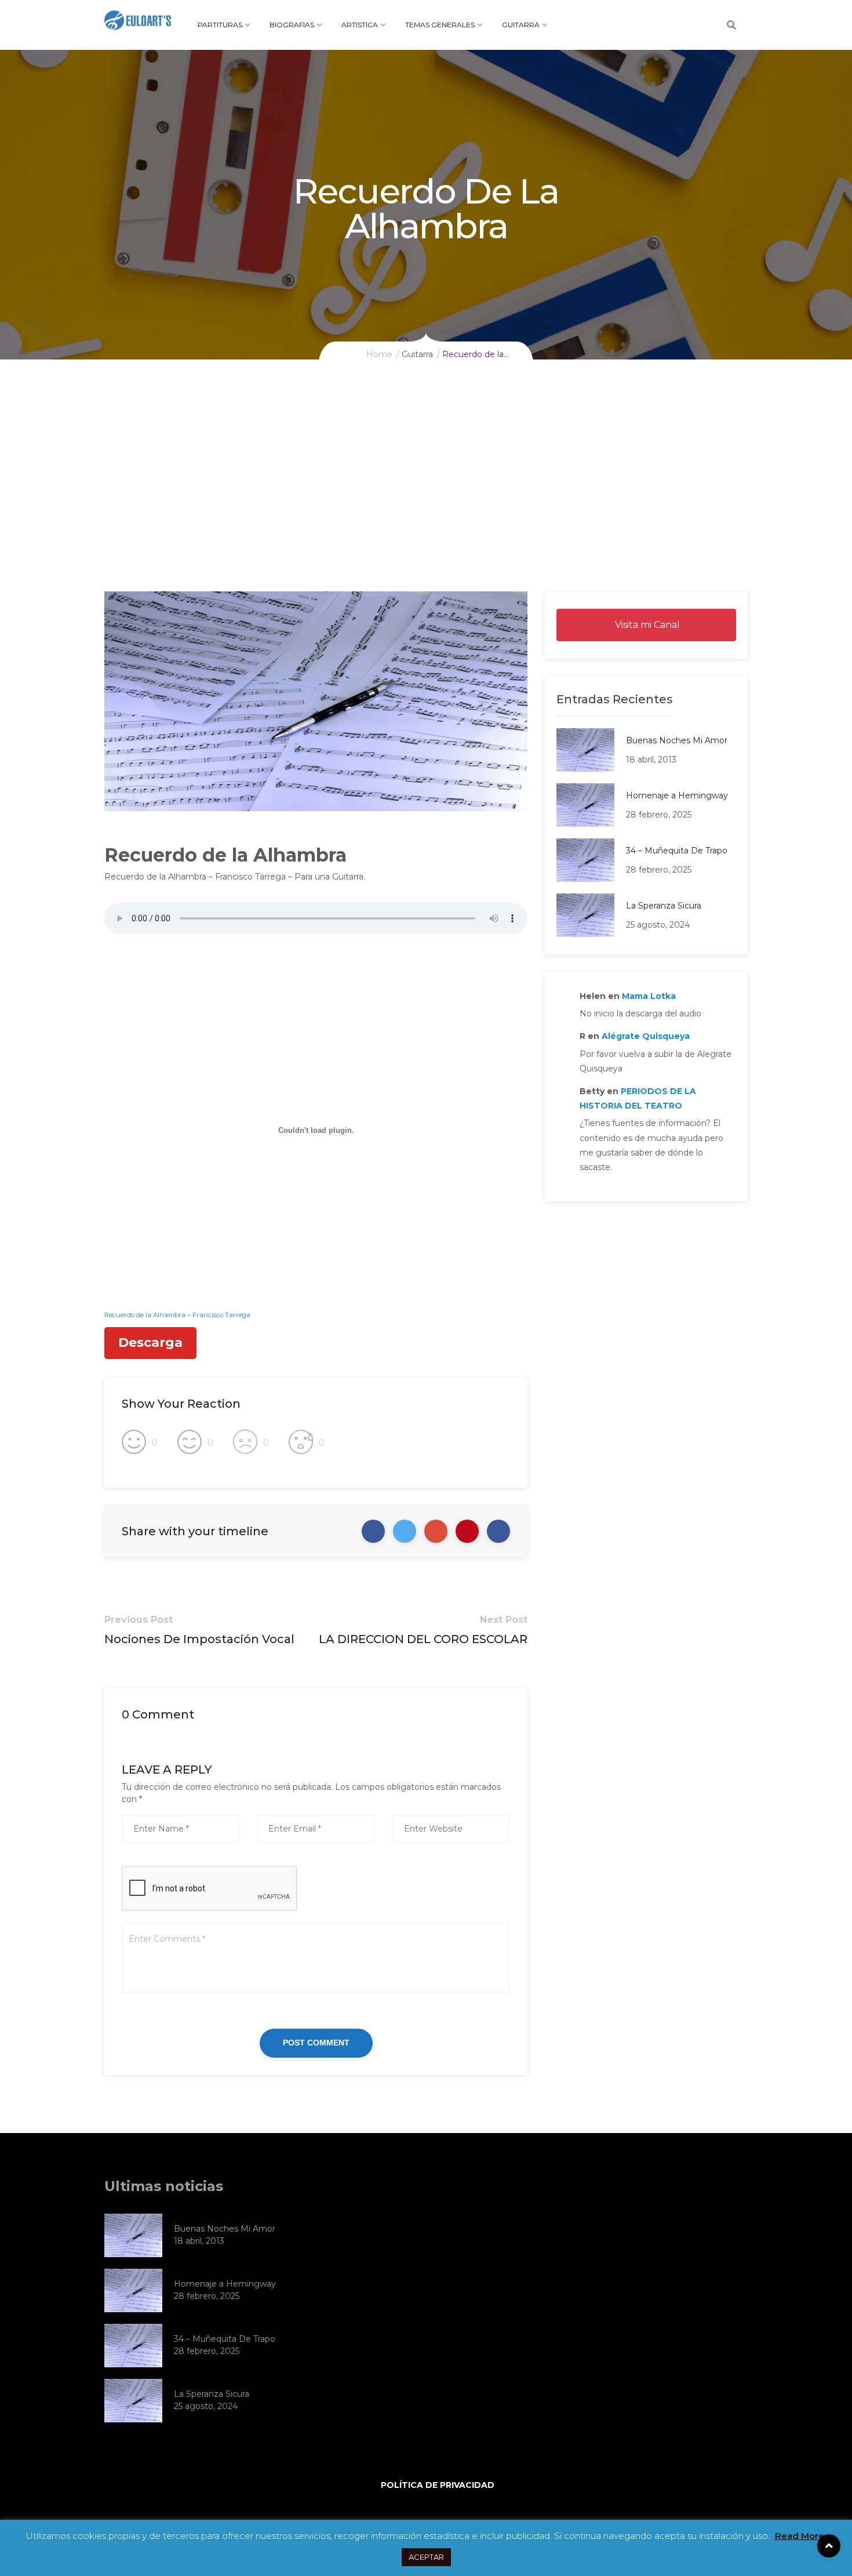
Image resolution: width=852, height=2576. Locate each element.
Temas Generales (440, 25)
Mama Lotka (649, 996)
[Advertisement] (426, 504)
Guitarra (521, 25)
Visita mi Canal (646, 625)
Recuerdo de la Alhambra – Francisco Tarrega (177, 1315)
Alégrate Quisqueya (646, 1036)
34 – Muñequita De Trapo (677, 851)
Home (379, 354)
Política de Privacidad (438, 2485)
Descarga (150, 1343)
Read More (800, 2536)
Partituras (220, 25)
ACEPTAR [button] (426, 2557)
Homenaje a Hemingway (677, 795)
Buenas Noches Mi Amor (677, 740)
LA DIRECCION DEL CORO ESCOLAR (423, 1639)
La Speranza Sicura (664, 906)
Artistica (360, 25)
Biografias (292, 25)
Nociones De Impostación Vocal (199, 1639)
